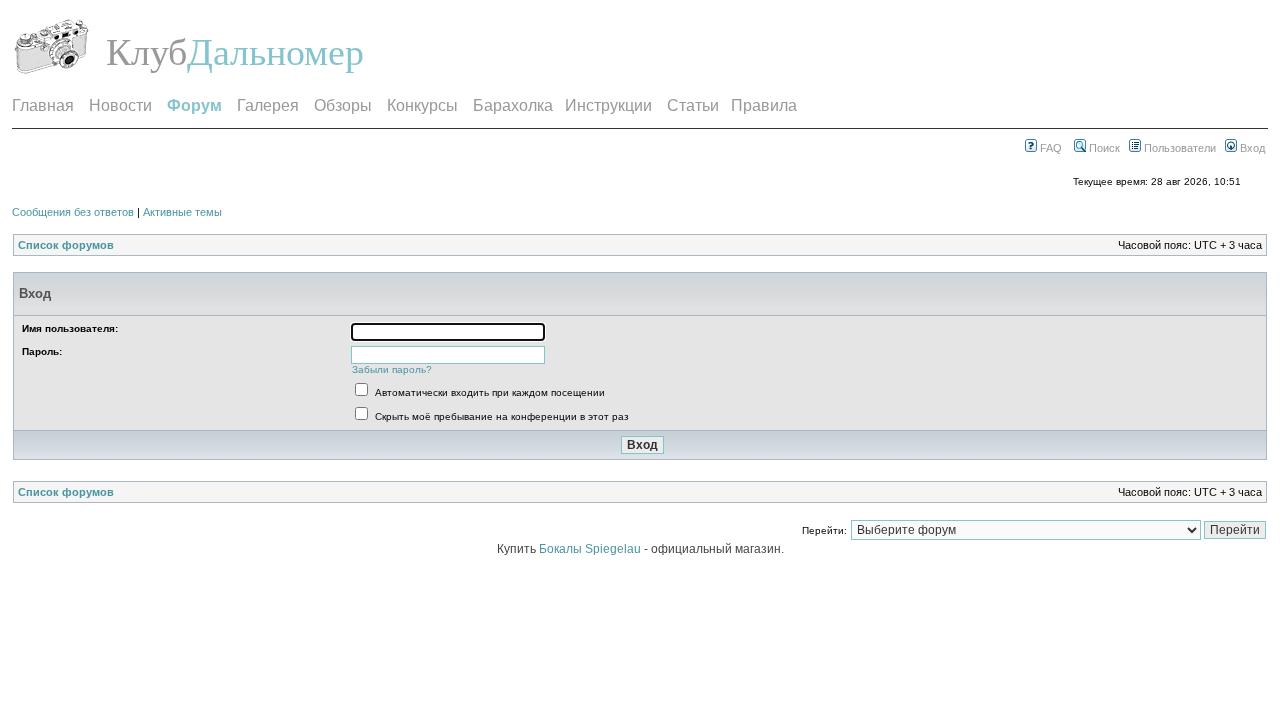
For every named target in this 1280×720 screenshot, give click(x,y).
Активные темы (182, 212)
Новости (120, 105)
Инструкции (608, 105)
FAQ (1049, 148)
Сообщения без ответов (73, 212)
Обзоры (343, 105)
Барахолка (513, 105)
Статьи (693, 105)
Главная (43, 105)
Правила (764, 105)
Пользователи (1178, 148)
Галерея (268, 105)
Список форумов (66, 245)
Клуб (146, 52)
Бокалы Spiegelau (591, 549)
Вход (1251, 148)
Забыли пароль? (392, 369)
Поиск (1103, 148)
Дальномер (275, 52)
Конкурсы (422, 105)
